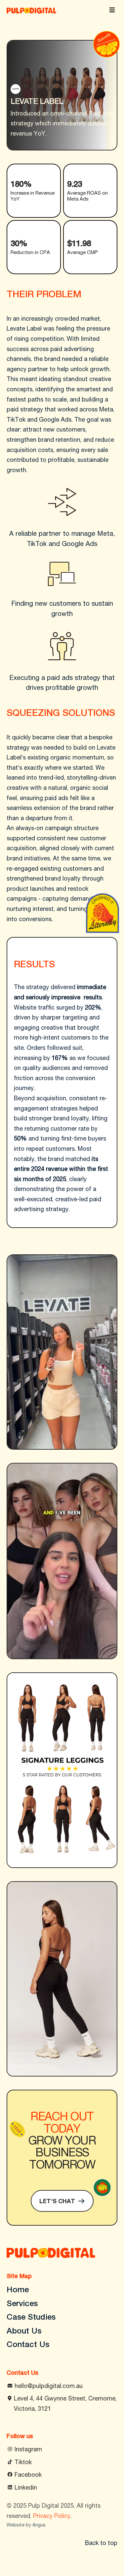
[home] (31, 10)
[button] (113, 10)
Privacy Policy (52, 2516)
